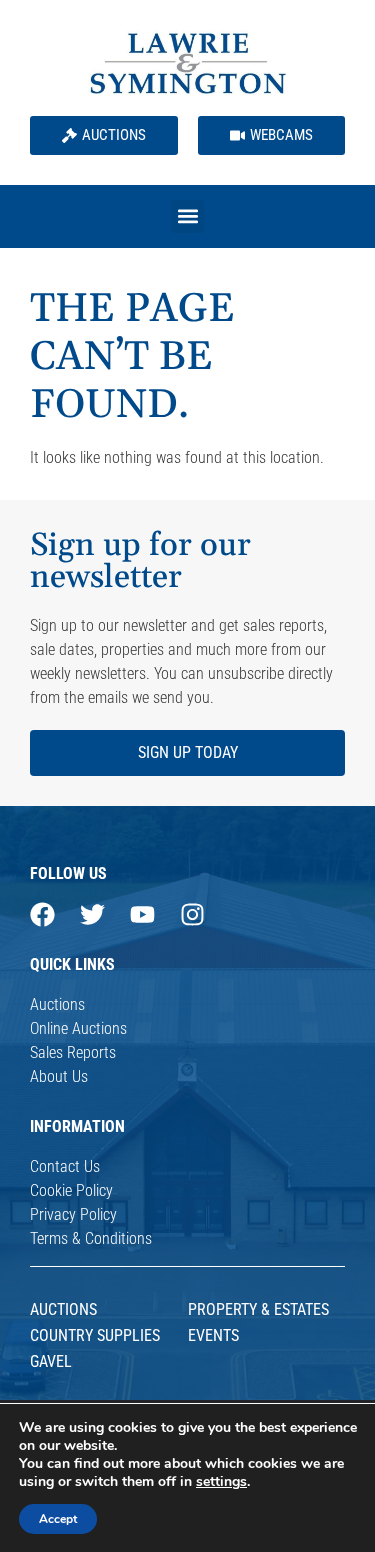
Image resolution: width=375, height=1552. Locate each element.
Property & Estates (258, 1309)
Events (213, 1335)
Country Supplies (95, 1335)
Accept (58, 1519)
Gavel (51, 1361)
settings (221, 1482)
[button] (187, 216)
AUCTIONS (63, 1309)
